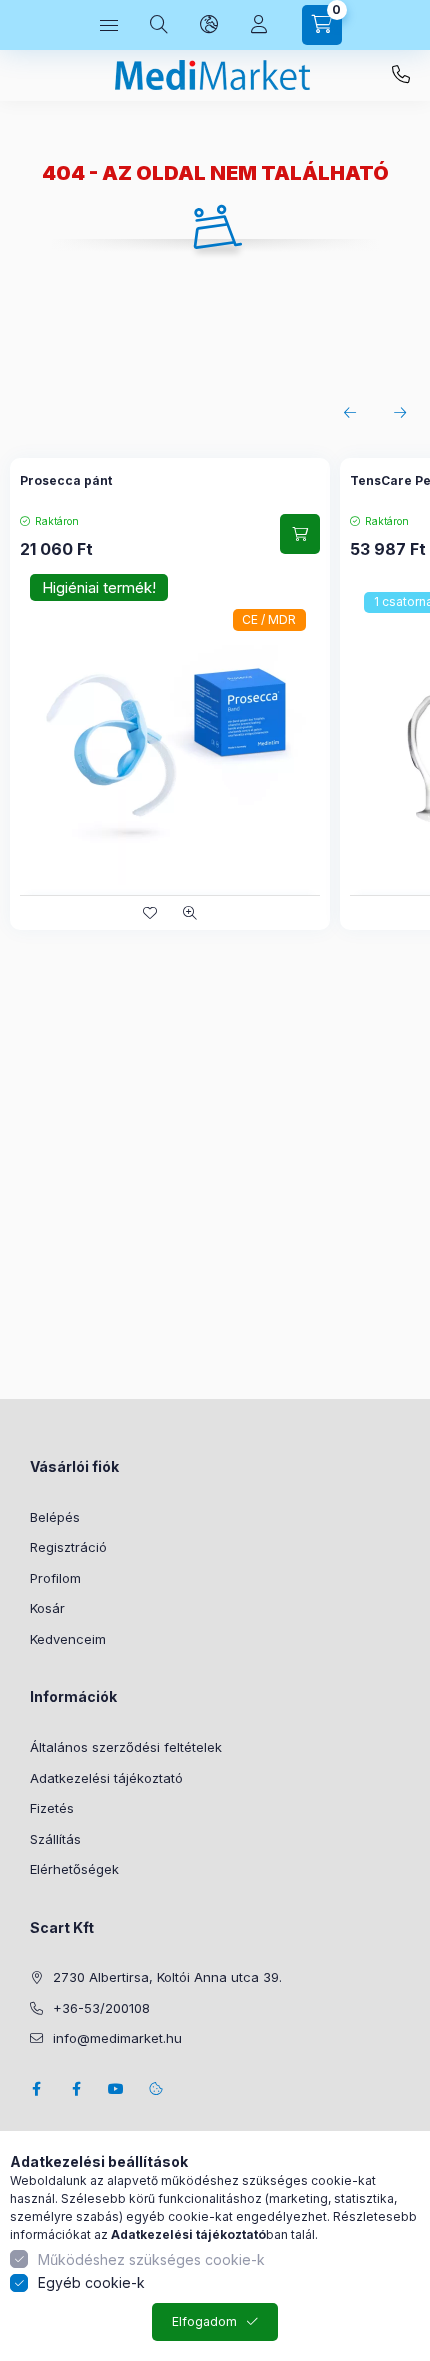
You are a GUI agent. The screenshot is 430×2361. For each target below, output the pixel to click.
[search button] (159, 25)
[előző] (350, 413)
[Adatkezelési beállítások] (156, 2089)
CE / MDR (269, 619)
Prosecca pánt (66, 480)
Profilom (55, 1578)
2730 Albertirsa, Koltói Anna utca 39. (167, 1977)
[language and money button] (209, 25)
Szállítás (55, 1839)
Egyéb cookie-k (91, 2282)
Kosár (47, 1608)
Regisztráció (68, 1547)
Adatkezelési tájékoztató (106, 1778)
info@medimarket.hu (117, 2038)
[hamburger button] (109, 25)
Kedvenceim (68, 1639)
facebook (36, 2089)
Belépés (55, 1517)
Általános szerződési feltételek (126, 1747)
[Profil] (259, 25)
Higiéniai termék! (99, 587)
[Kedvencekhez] (150, 913)
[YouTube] (116, 2089)
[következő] (400, 413)
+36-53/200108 (401, 75)
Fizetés (52, 1808)
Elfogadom (204, 2321)
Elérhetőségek (74, 1869)
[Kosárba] (300, 534)
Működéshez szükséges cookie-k (151, 2259)
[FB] (76, 2089)
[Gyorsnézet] (190, 913)
